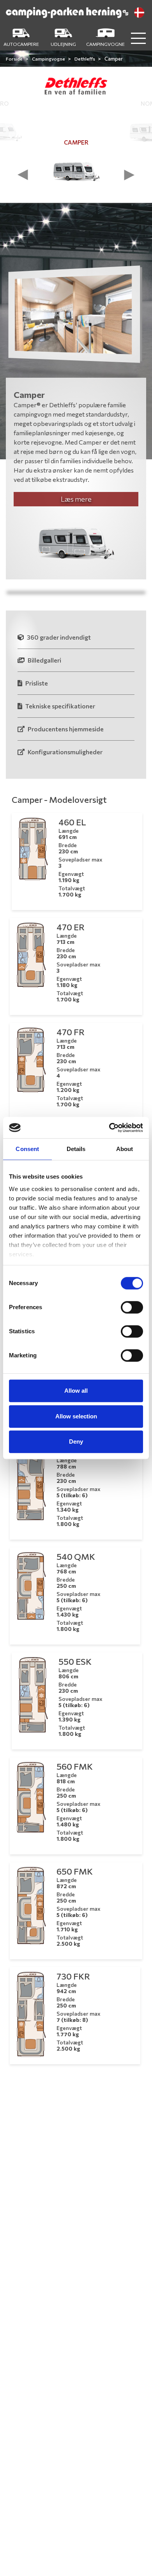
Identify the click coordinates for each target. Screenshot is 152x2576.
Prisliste (36, 683)
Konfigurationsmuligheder (65, 752)
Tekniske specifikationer (60, 706)
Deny (76, 1441)
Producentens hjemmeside (65, 729)
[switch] (132, 1307)
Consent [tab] (27, 1149)
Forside (15, 59)
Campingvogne (49, 59)
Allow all (76, 1391)
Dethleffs (85, 59)
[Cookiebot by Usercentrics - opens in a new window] (109, 1128)
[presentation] (23, 175)
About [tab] (125, 1149)
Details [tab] (76, 1149)
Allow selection (76, 1416)
